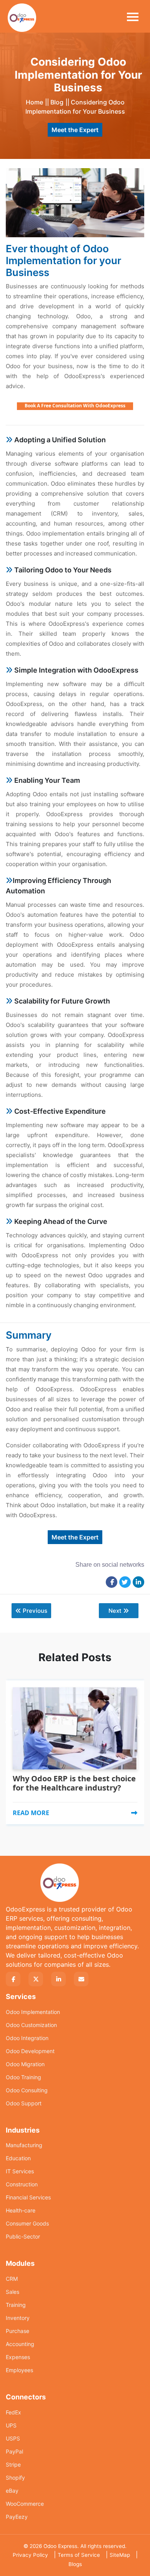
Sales (12, 2292)
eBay (12, 2491)
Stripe (13, 2464)
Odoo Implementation (33, 2012)
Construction (22, 2184)
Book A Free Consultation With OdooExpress (75, 406)
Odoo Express (60, 2546)
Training (16, 2305)
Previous (35, 1611)
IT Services (20, 2171)
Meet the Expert (75, 130)
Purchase (17, 2331)
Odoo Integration (27, 2038)
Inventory (18, 2318)
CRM (12, 2279)
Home (34, 102)
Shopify (15, 2478)
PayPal (14, 2451)
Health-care (21, 2210)
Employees (19, 2370)
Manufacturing (24, 2145)
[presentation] (9, 1703)
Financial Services (28, 2197)
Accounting (20, 2344)
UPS (11, 2425)
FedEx (13, 2412)
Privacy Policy (30, 2555)
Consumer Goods (27, 2223)
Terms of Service (79, 2555)
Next (115, 1611)
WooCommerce (25, 2504)
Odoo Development (30, 2051)
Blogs (75, 2564)
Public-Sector (23, 2236)
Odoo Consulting (27, 2090)
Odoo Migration (25, 2064)
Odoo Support (24, 2103)
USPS (13, 2438)
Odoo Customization (31, 2025)
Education (18, 2158)
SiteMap (120, 2555)
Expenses (18, 2357)
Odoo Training (23, 2077)
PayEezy (17, 2517)
